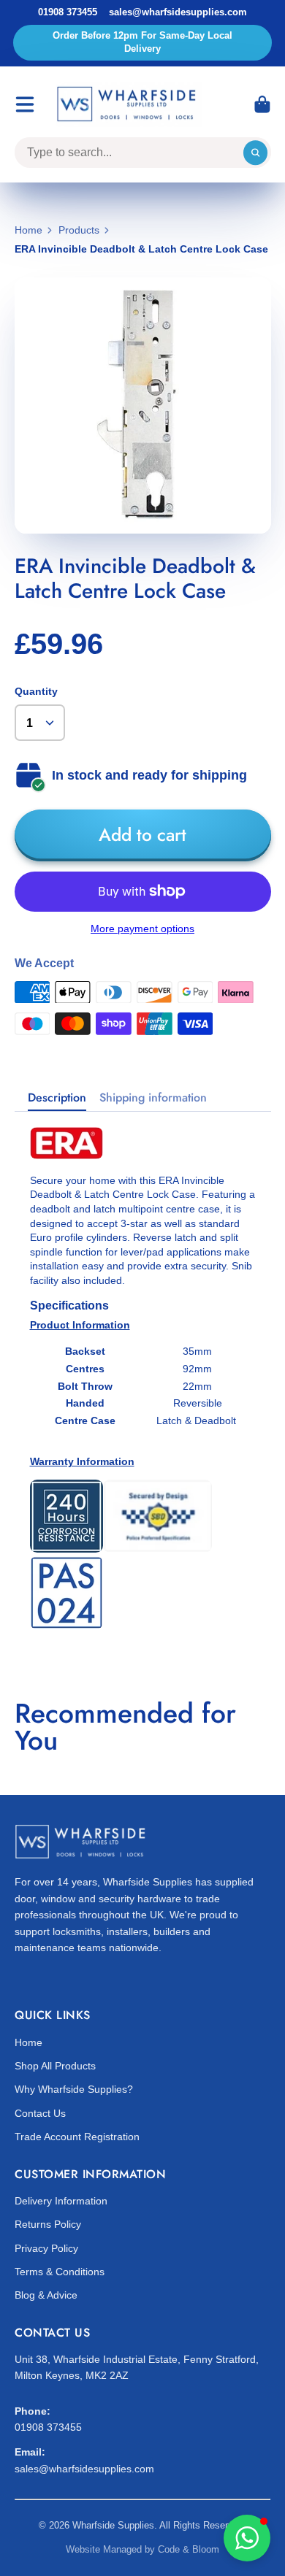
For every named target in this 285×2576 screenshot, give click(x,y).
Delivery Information (61, 2201)
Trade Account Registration (77, 2137)
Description (57, 1098)
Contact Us (40, 2113)
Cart (262, 104)
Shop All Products (55, 2066)
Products (79, 230)
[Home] (129, 105)
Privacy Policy (46, 2248)
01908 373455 (68, 12)
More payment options (142, 928)
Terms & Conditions (60, 2272)
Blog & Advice (46, 2295)
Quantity (36, 691)
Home (28, 230)
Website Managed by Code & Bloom (142, 2549)
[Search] (256, 153)
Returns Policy (48, 2224)
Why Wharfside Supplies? (74, 2089)
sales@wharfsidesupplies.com (178, 12)
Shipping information (153, 1098)
